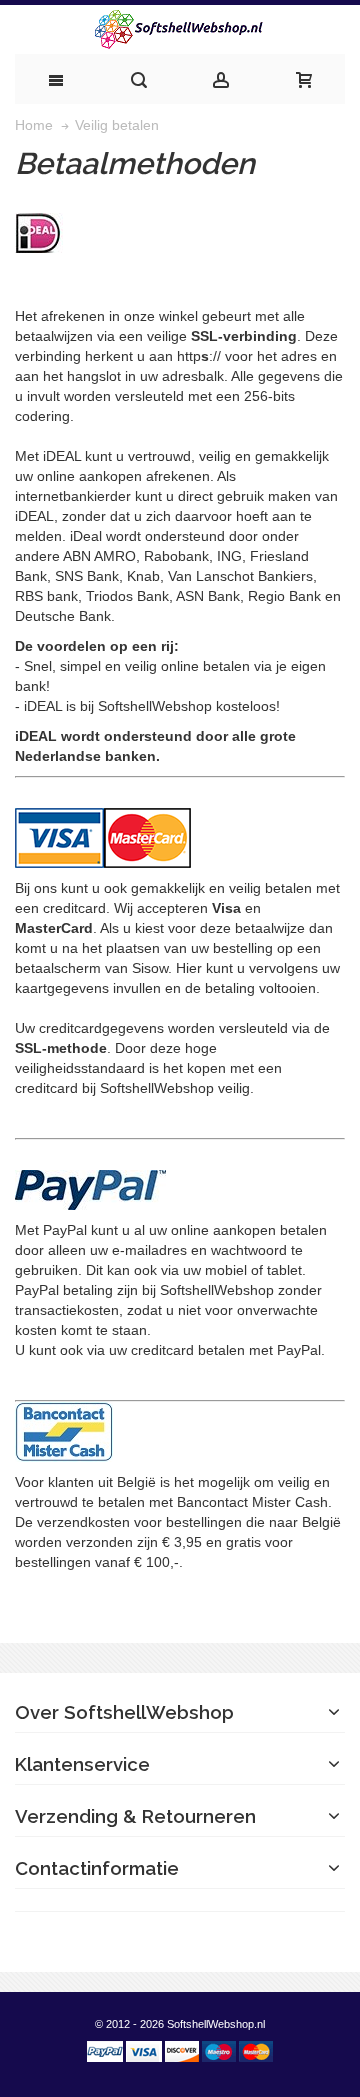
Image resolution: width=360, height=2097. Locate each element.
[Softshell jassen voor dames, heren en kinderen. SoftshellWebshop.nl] (180, 29)
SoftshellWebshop (155, 706)
